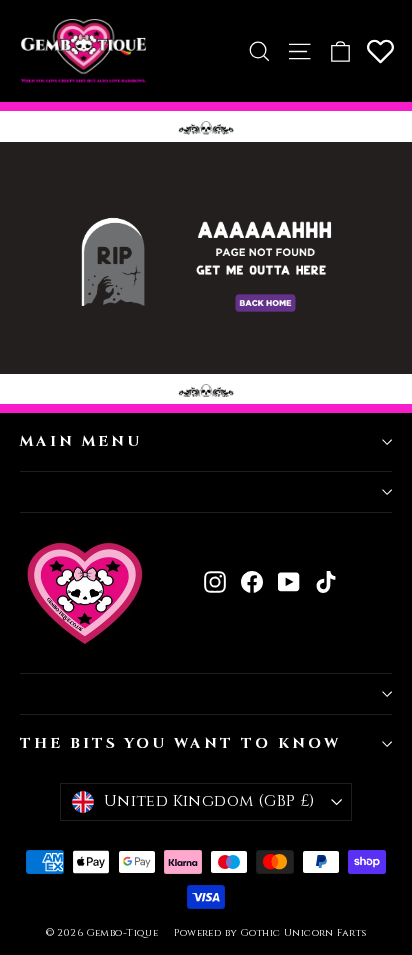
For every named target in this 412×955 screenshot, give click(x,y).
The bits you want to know (180, 743)
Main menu (80, 441)
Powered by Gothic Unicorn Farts (270, 933)
